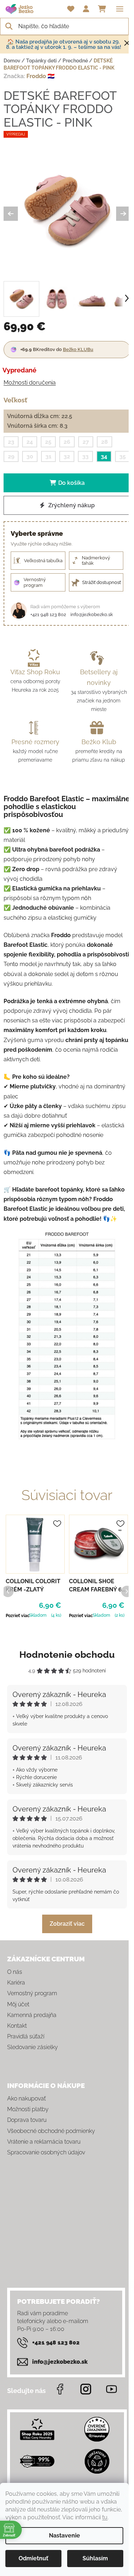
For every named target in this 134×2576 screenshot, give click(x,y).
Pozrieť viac (18, 1616)
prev (8, 1591)
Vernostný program (32, 1993)
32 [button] (67, 456)
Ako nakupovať (26, 2099)
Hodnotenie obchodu (67, 1655)
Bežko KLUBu (78, 349)
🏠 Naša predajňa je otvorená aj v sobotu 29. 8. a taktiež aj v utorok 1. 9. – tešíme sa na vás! (64, 44)
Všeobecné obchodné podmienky (51, 2131)
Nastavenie (64, 2536)
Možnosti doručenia (30, 383)
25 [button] (48, 442)
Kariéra (16, 1983)
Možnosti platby (28, 2109)
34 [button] (104, 456)
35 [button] (123, 456)
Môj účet (18, 2004)
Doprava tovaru (27, 2120)
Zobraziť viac (67, 1924)
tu (105, 2517)
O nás (15, 1972)
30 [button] (30, 456)
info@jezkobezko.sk (92, 614)
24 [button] (30, 442)
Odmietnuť (33, 2558)
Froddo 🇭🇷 (41, 76)
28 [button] (105, 442)
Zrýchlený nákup (71, 505)
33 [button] (85, 456)
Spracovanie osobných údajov (46, 2152)
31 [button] (48, 456)
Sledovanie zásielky (33, 2047)
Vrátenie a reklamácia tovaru (44, 2142)
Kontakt (17, 2026)
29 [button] (11, 456)
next (126, 1591)
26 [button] (67, 442)
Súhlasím (95, 2558)
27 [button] (86, 442)
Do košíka (71, 483)
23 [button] (11, 442)
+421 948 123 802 (48, 614)
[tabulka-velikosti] (67, 1335)
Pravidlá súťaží (26, 2036)
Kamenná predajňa (32, 2015)
